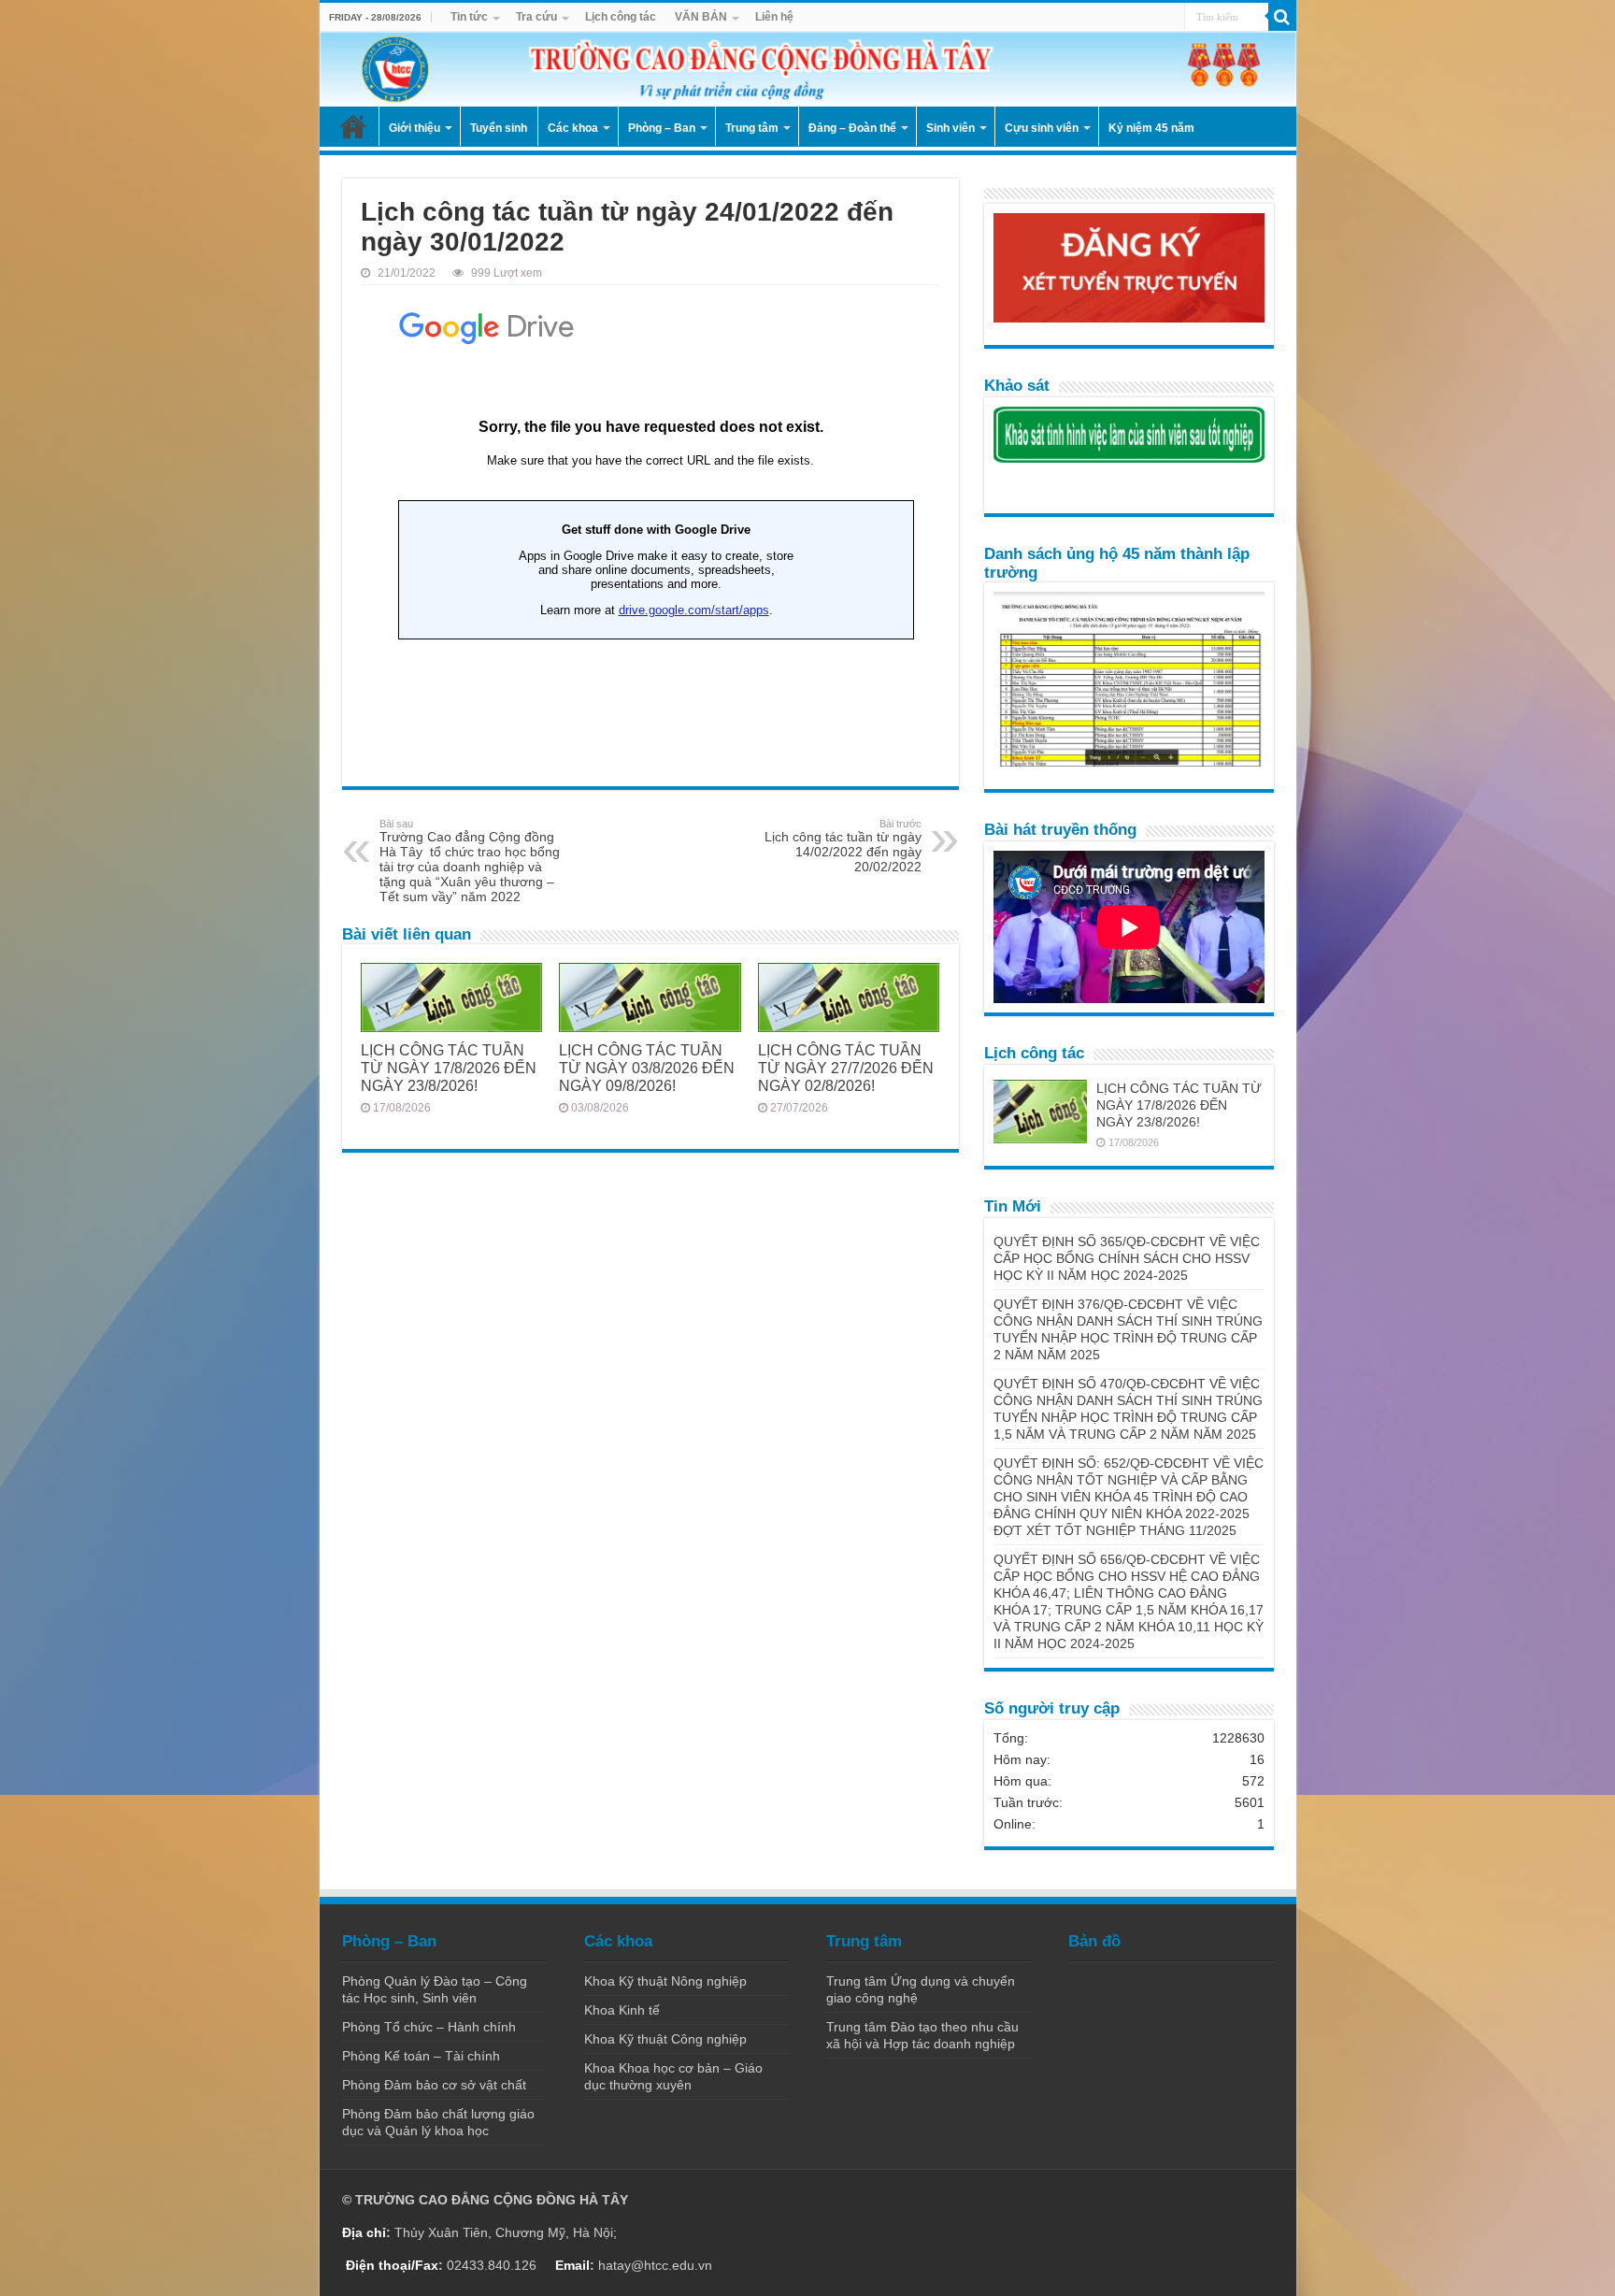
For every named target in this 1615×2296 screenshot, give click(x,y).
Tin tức (469, 17)
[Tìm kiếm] (1282, 17)
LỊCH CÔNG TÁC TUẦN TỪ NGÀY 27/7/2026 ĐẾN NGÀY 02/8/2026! (846, 1068)
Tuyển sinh (499, 128)
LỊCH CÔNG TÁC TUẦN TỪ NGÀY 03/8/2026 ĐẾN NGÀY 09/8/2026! (647, 1068)
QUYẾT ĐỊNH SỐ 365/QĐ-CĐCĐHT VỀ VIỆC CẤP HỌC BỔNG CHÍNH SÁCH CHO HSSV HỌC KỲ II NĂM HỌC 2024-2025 (1127, 1258)
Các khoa (573, 128)
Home (353, 126)
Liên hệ (774, 17)
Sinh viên (950, 128)
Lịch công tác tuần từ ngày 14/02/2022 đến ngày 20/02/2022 (843, 846)
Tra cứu (536, 17)
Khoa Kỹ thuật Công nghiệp (665, 2039)
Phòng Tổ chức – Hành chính (429, 2027)
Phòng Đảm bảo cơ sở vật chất (434, 2085)
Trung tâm (752, 128)
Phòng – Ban (662, 128)
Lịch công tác (621, 17)
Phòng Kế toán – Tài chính (421, 2056)
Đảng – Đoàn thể (852, 128)
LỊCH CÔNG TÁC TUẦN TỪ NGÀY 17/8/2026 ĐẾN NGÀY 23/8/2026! (449, 1068)
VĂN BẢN (701, 17)
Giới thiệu (414, 128)
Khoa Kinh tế (622, 2010)
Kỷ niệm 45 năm (1151, 128)
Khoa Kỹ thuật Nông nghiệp (665, 1981)
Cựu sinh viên (1042, 128)
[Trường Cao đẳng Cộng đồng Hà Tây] (808, 69)
